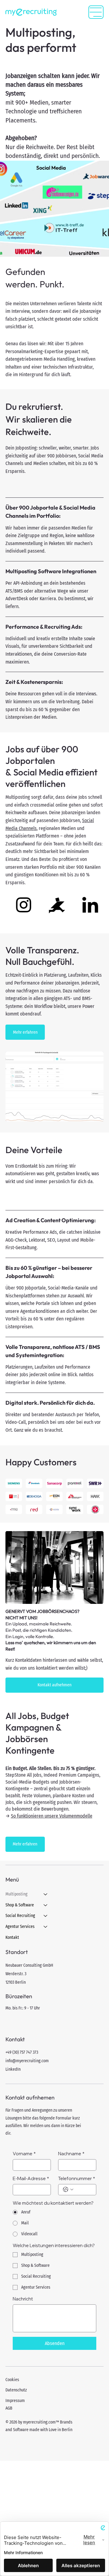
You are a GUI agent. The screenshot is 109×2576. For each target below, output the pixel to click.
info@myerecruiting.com (27, 2061)
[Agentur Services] (46, 1927)
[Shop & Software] (46, 1905)
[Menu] (96, 12)
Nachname (71, 2154)
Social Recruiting (20, 1916)
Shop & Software (20, 1905)
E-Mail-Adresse (31, 2178)
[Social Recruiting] (46, 1916)
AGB (9, 2408)
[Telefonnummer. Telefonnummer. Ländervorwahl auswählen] (68, 2190)
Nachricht (23, 2299)
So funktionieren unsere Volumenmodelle (52, 1816)
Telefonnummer (77, 2178)
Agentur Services (20, 1927)
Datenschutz (16, 2390)
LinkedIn (13, 2069)
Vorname (24, 2154)
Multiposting (17, 1894)
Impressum (15, 2401)
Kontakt (12, 1937)
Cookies (12, 2380)
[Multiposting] (46, 1894)
